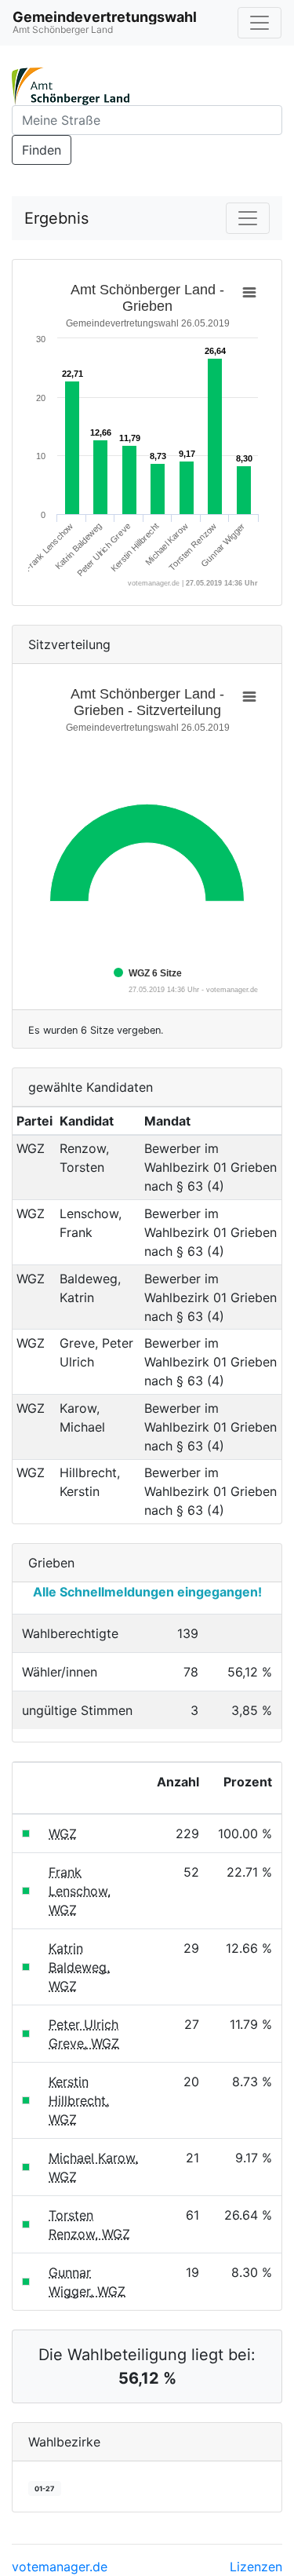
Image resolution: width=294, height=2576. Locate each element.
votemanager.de (60, 2567)
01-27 (44, 2488)
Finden (42, 150)
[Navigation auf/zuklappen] (260, 23)
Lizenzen (256, 2567)
